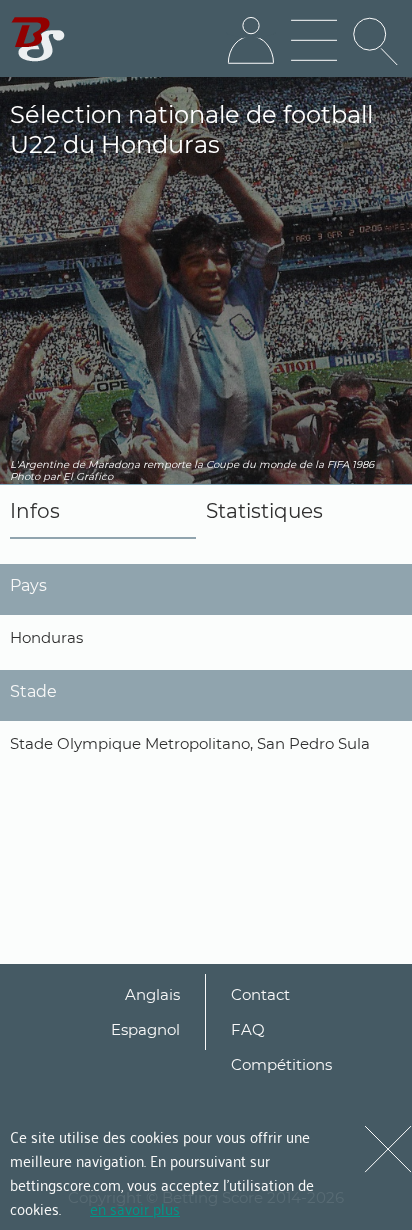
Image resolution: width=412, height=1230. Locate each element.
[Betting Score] (38, 39)
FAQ (248, 1029)
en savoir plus (135, 1208)
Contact (260, 994)
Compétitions (281, 1064)
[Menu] (314, 41)
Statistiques (264, 511)
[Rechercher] (377, 41)
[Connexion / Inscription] (251, 41)
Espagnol (145, 1029)
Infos (35, 511)
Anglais (152, 994)
